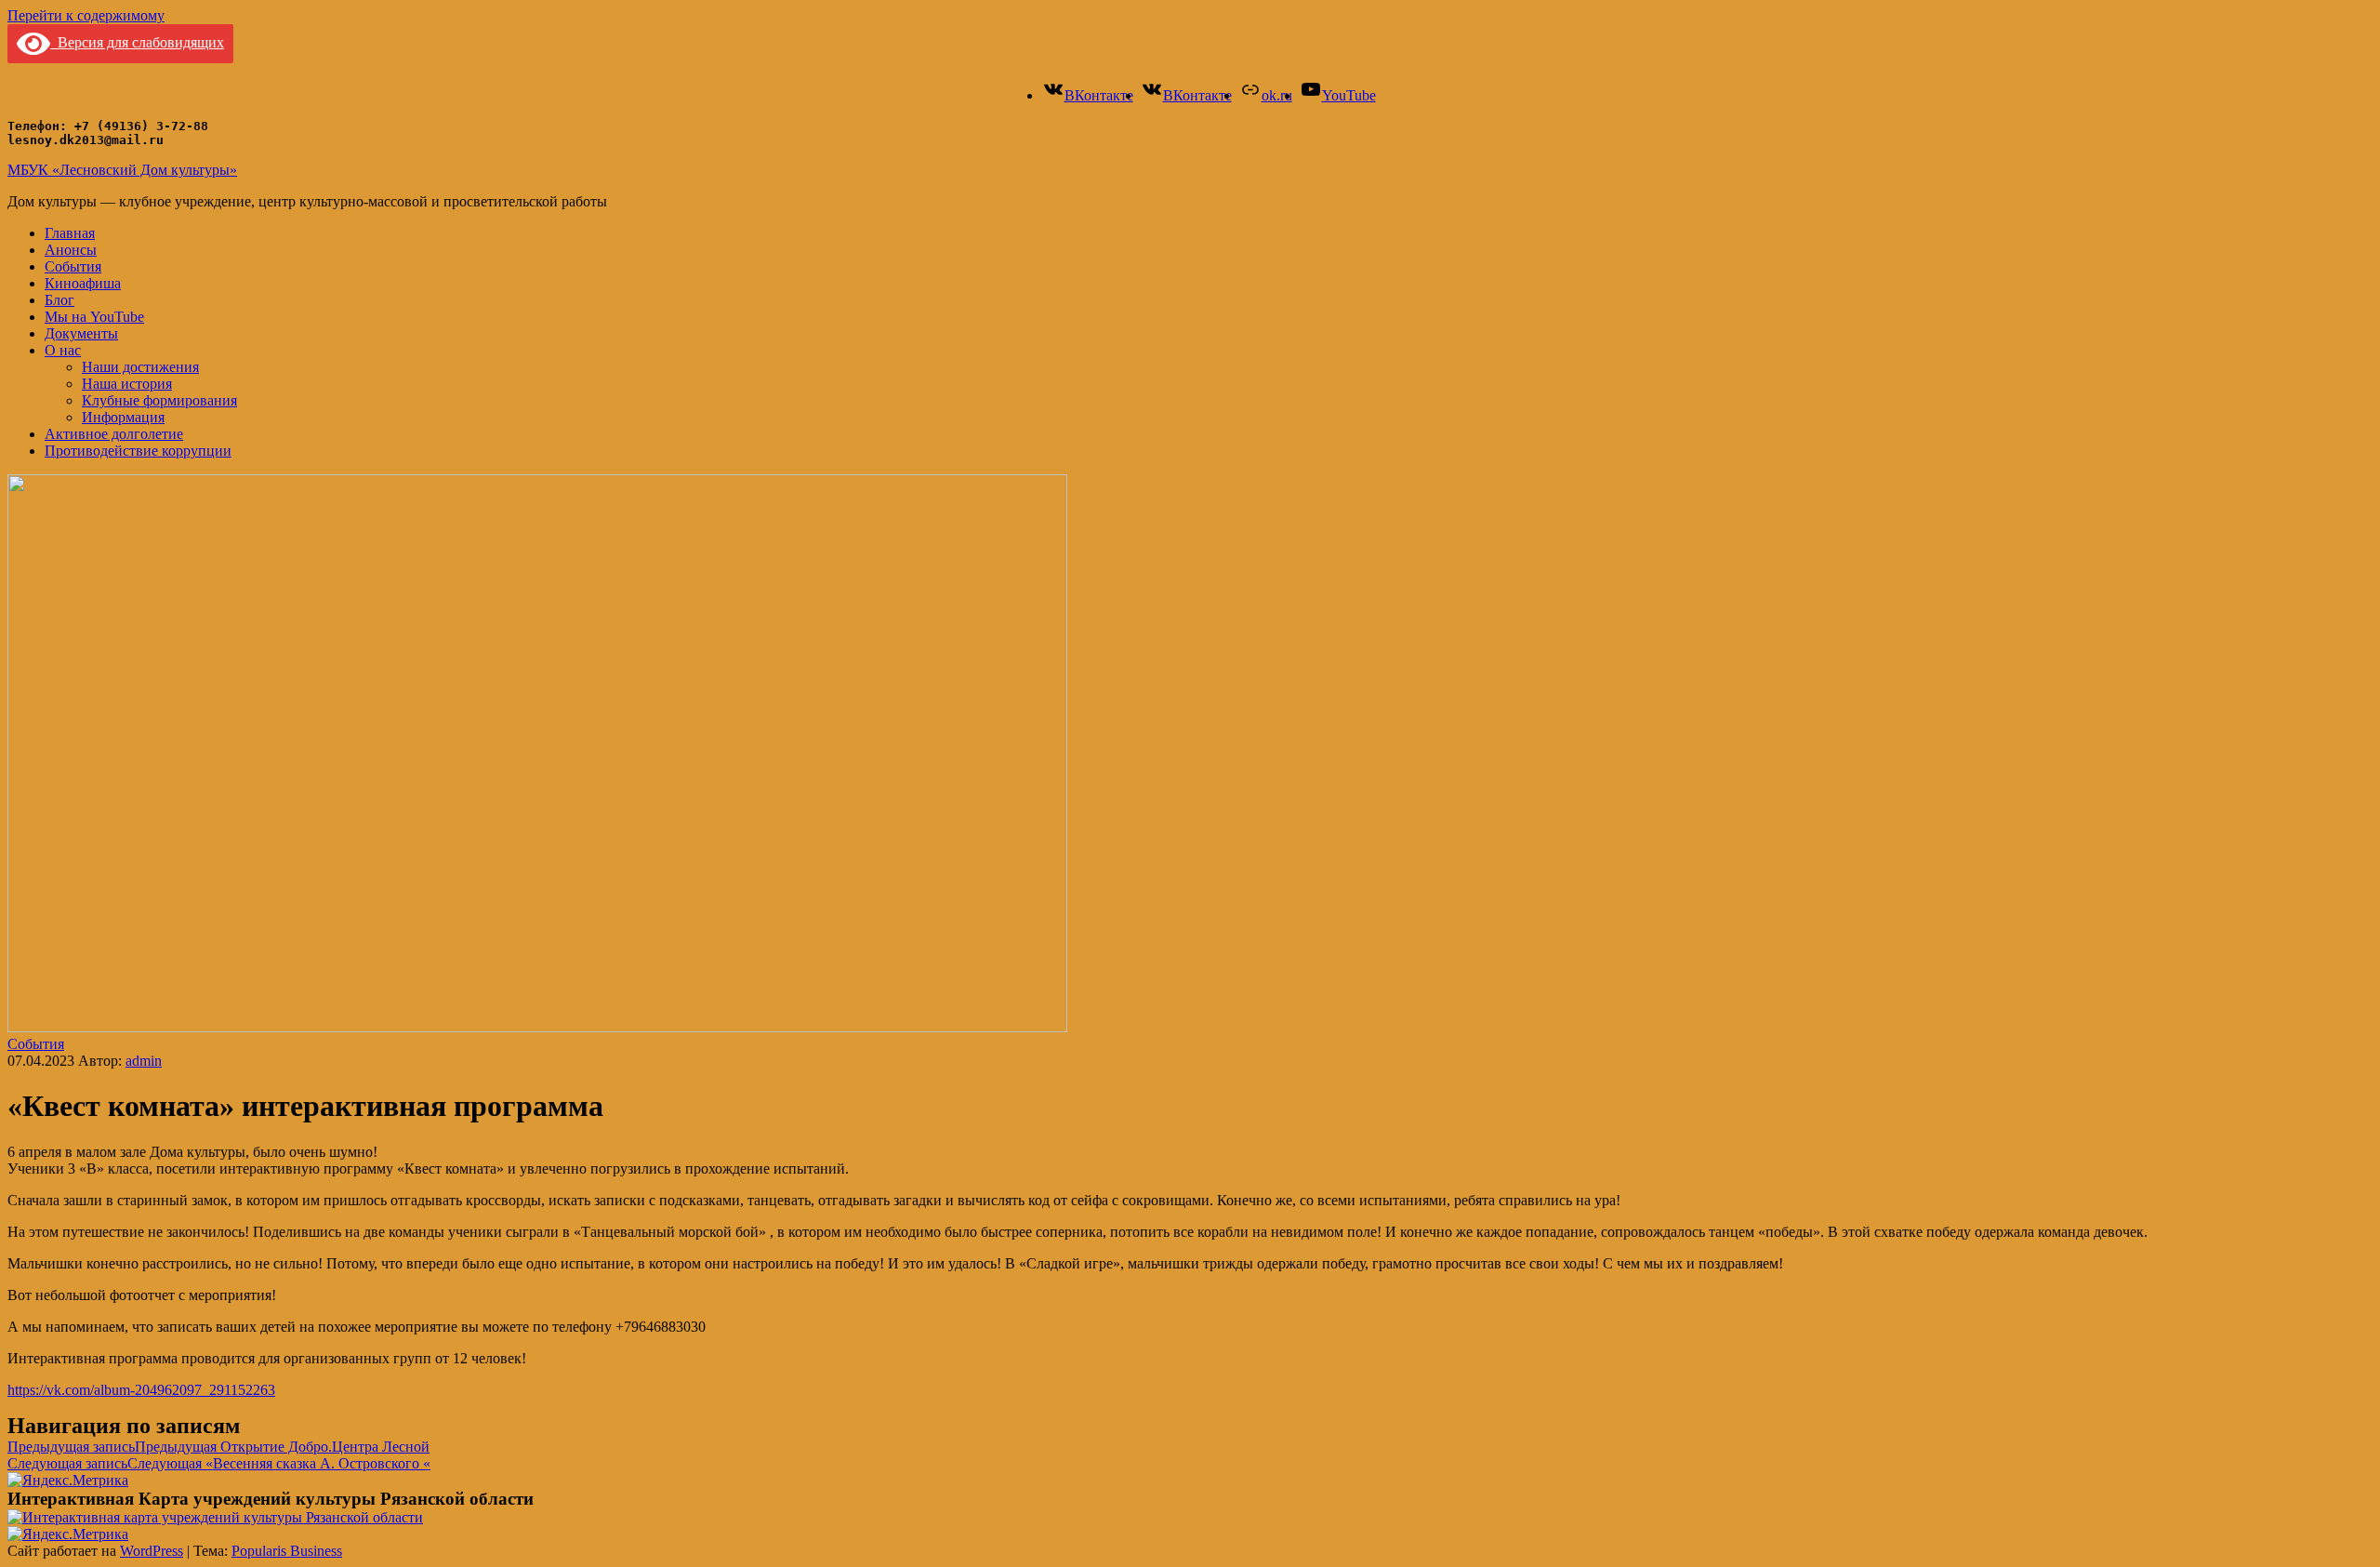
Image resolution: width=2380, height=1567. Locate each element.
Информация (123, 417)
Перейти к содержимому (86, 15)
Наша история (127, 384)
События (73, 266)
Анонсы (71, 250)
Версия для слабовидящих (137, 42)
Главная (70, 233)
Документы (81, 333)
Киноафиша (83, 283)
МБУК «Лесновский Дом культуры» (122, 170)
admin (144, 1061)
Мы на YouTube (94, 317)
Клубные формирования (159, 400)
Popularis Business (287, 1551)
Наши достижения (140, 367)
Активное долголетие (114, 434)
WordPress (152, 1551)
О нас (63, 350)
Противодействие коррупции (138, 451)
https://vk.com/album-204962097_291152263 (141, 1390)
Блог (59, 300)
